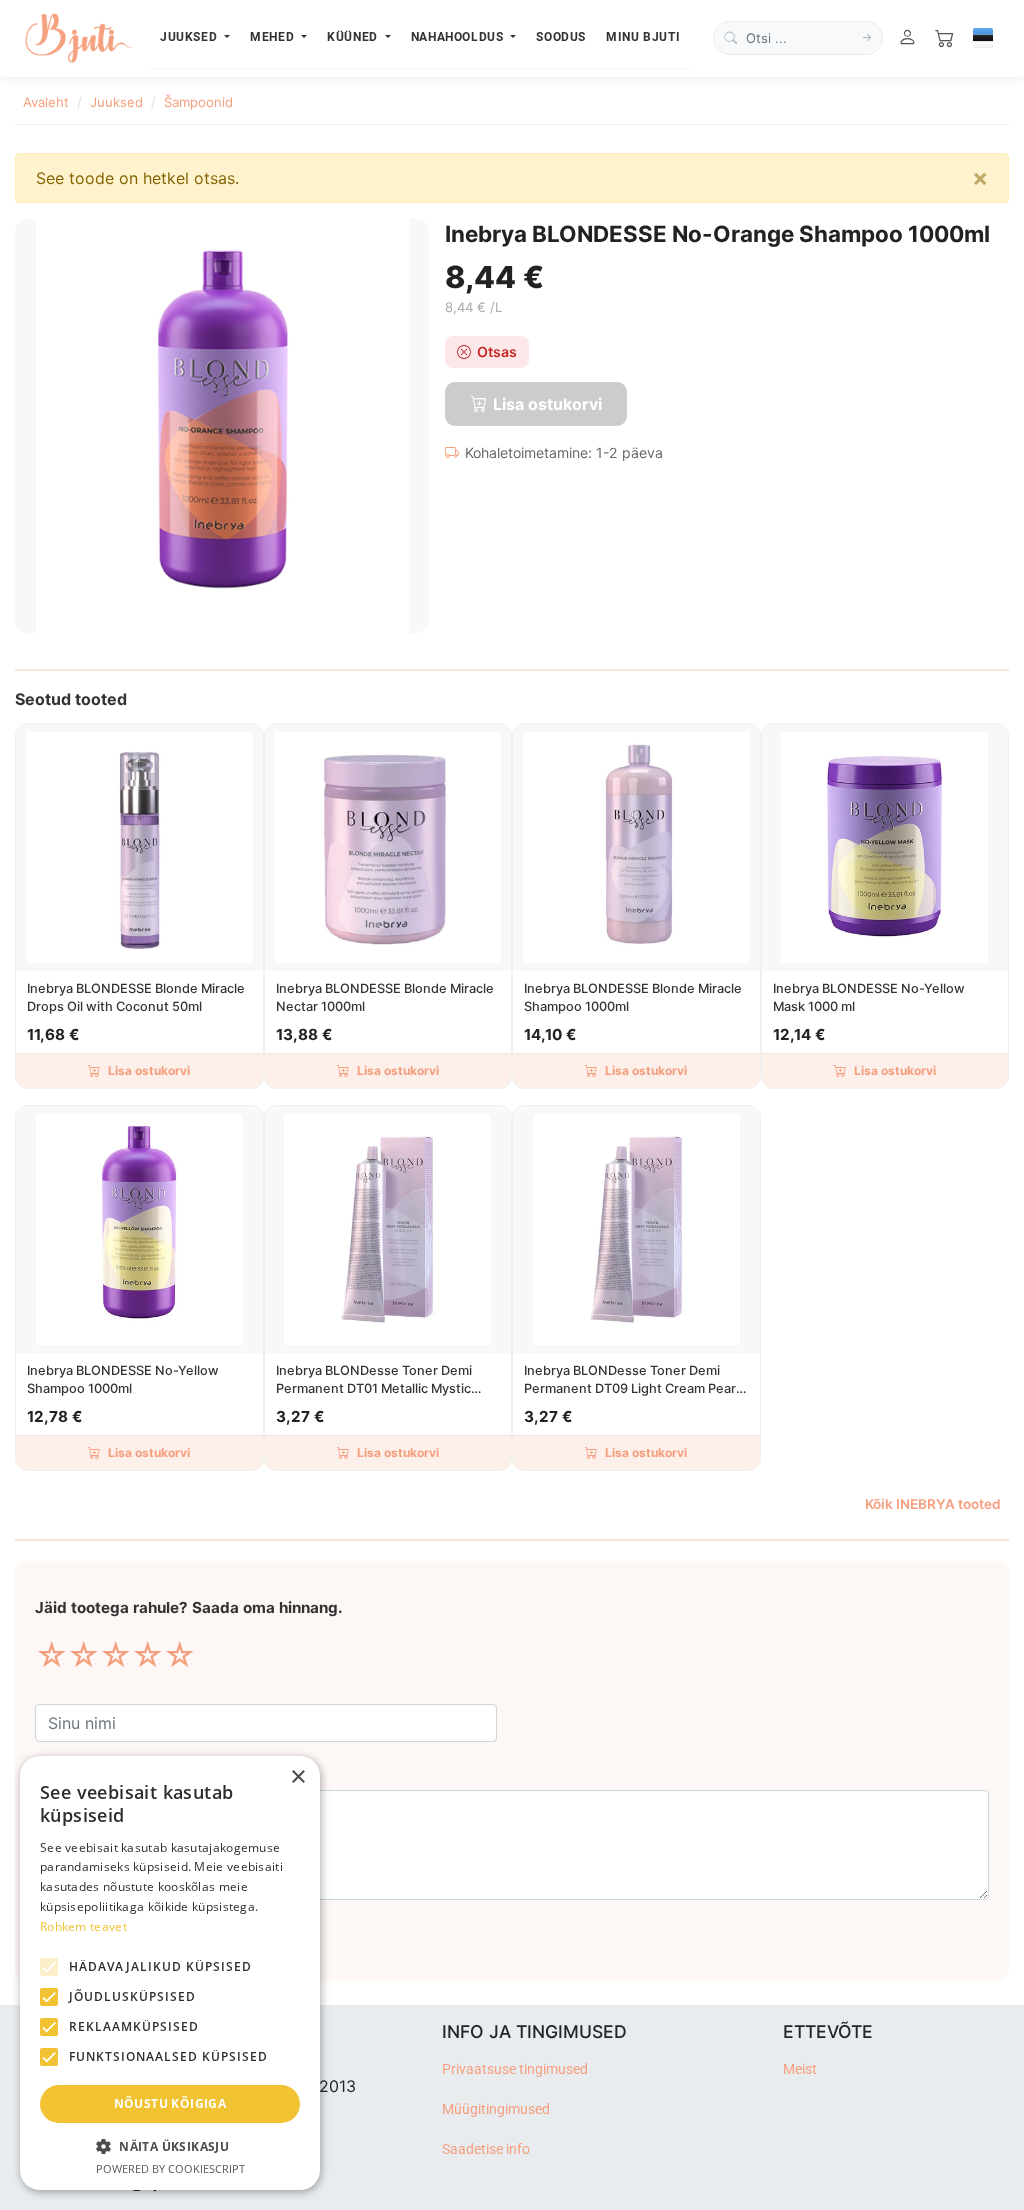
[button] (170, 2146)
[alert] (170, 1973)
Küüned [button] (354, 36)
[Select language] (983, 38)
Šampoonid (198, 102)
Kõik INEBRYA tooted (933, 1504)
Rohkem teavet (83, 1926)
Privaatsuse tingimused (515, 2069)
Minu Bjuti (643, 36)
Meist (800, 2069)
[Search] (867, 38)
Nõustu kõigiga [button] (170, 2103)
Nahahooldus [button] (459, 36)
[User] (907, 38)
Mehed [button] (274, 36)
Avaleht (46, 102)
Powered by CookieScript (170, 2168)
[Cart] (944, 38)
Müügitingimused (496, 2109)
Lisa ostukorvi (149, 1070)
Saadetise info (486, 2149)
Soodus (561, 36)
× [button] (297, 1777)
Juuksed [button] (190, 36)
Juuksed (116, 102)
